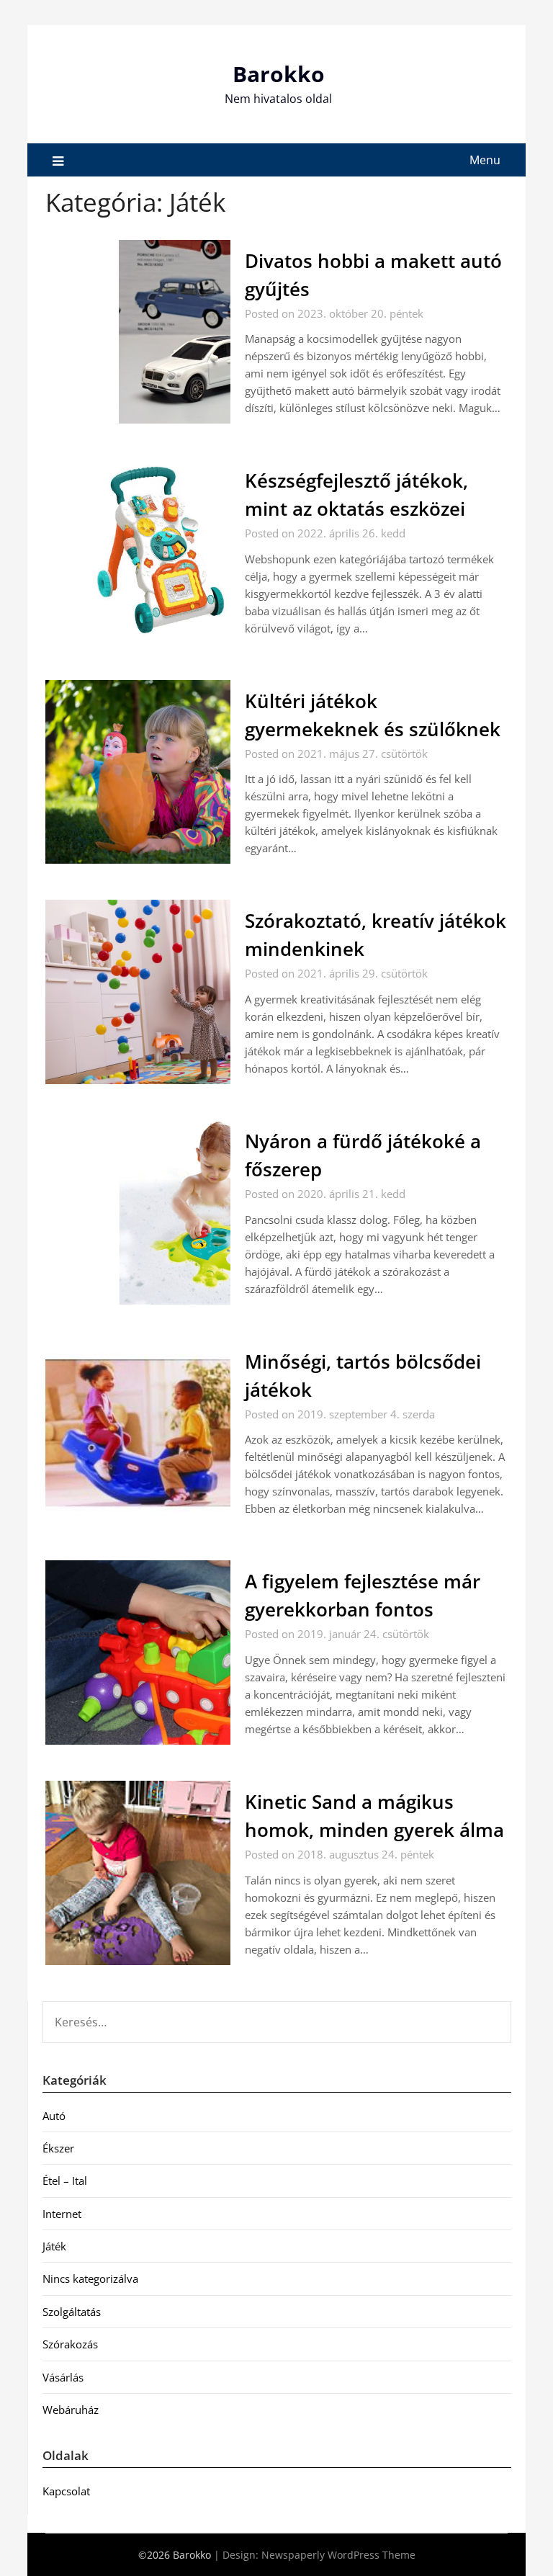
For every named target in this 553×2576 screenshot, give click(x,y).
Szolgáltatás (72, 2312)
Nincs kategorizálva (90, 2278)
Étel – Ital (65, 2181)
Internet (62, 2214)
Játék (54, 2246)
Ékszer (58, 2148)
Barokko (279, 74)
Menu (485, 160)
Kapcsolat (66, 2491)
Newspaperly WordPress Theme (338, 2555)
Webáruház (71, 2410)
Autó (54, 2116)
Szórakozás (70, 2344)
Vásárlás (63, 2377)
